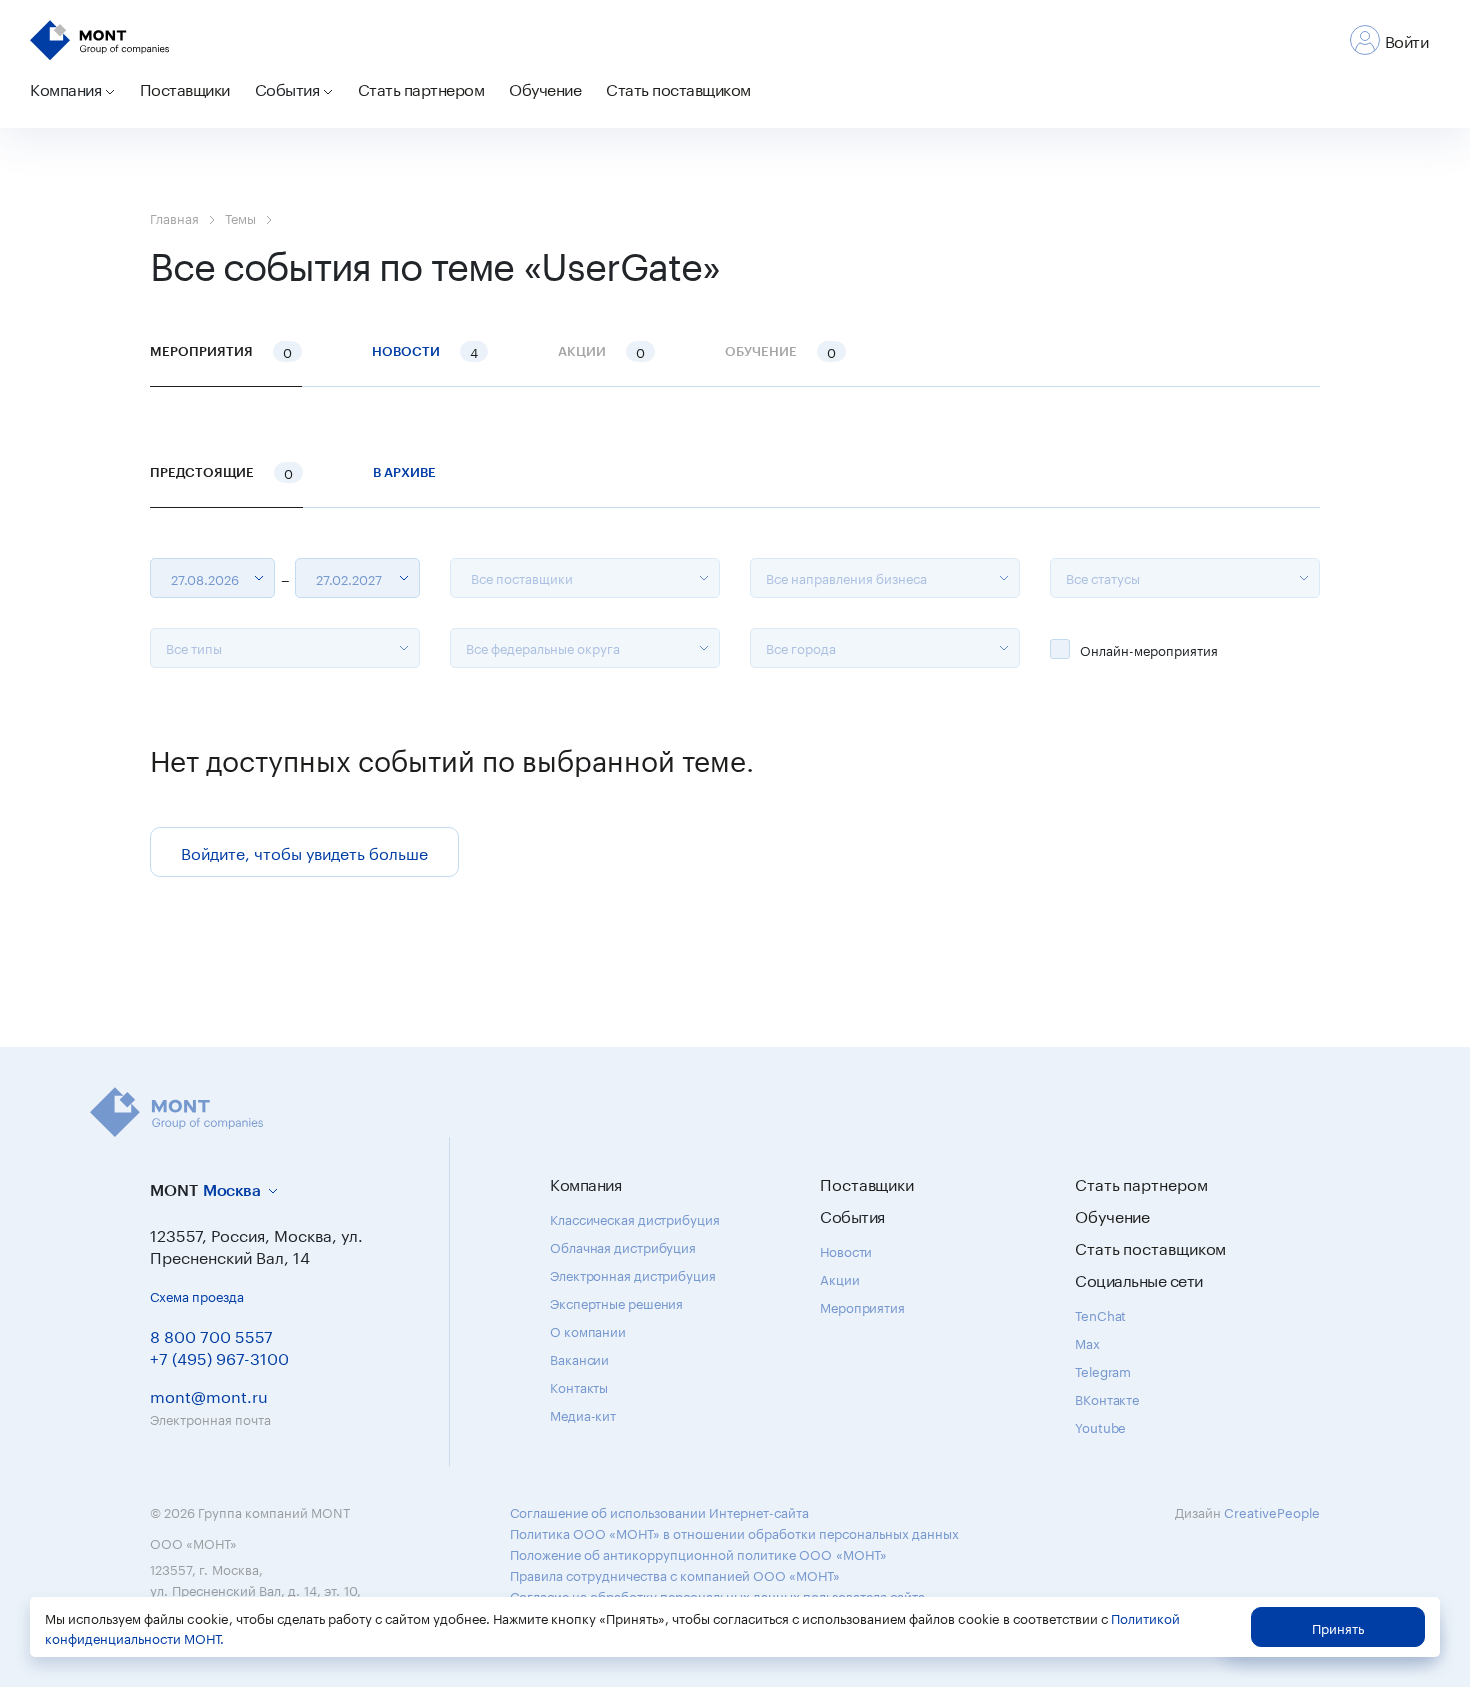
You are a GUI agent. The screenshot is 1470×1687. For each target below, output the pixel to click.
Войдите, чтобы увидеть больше (304, 851)
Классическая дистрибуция (635, 1218)
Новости (425, 351)
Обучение (545, 87)
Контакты (579, 1386)
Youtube (1100, 1426)
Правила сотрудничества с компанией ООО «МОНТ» (675, 1574)
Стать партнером (421, 87)
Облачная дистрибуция (623, 1246)
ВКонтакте (1107, 1398)
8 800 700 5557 (211, 1334)
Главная (174, 217)
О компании (588, 1330)
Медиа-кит (583, 1414)
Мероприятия (221, 351)
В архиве (404, 472)
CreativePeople (1272, 1511)
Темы (240, 217)
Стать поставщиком (678, 87)
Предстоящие (221, 472)
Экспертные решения (616, 1302)
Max (1087, 1342)
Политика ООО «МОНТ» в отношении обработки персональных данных (734, 1532)
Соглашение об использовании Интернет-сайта (659, 1511)
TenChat (1100, 1314)
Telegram (1103, 1370)
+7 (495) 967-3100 (219, 1356)
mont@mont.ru (209, 1394)
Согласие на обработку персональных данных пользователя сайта (717, 1595)
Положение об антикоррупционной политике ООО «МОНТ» (698, 1553)
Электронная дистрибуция (633, 1274)
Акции (840, 1278)
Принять (1338, 1627)
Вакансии (579, 1358)
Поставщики (185, 87)
